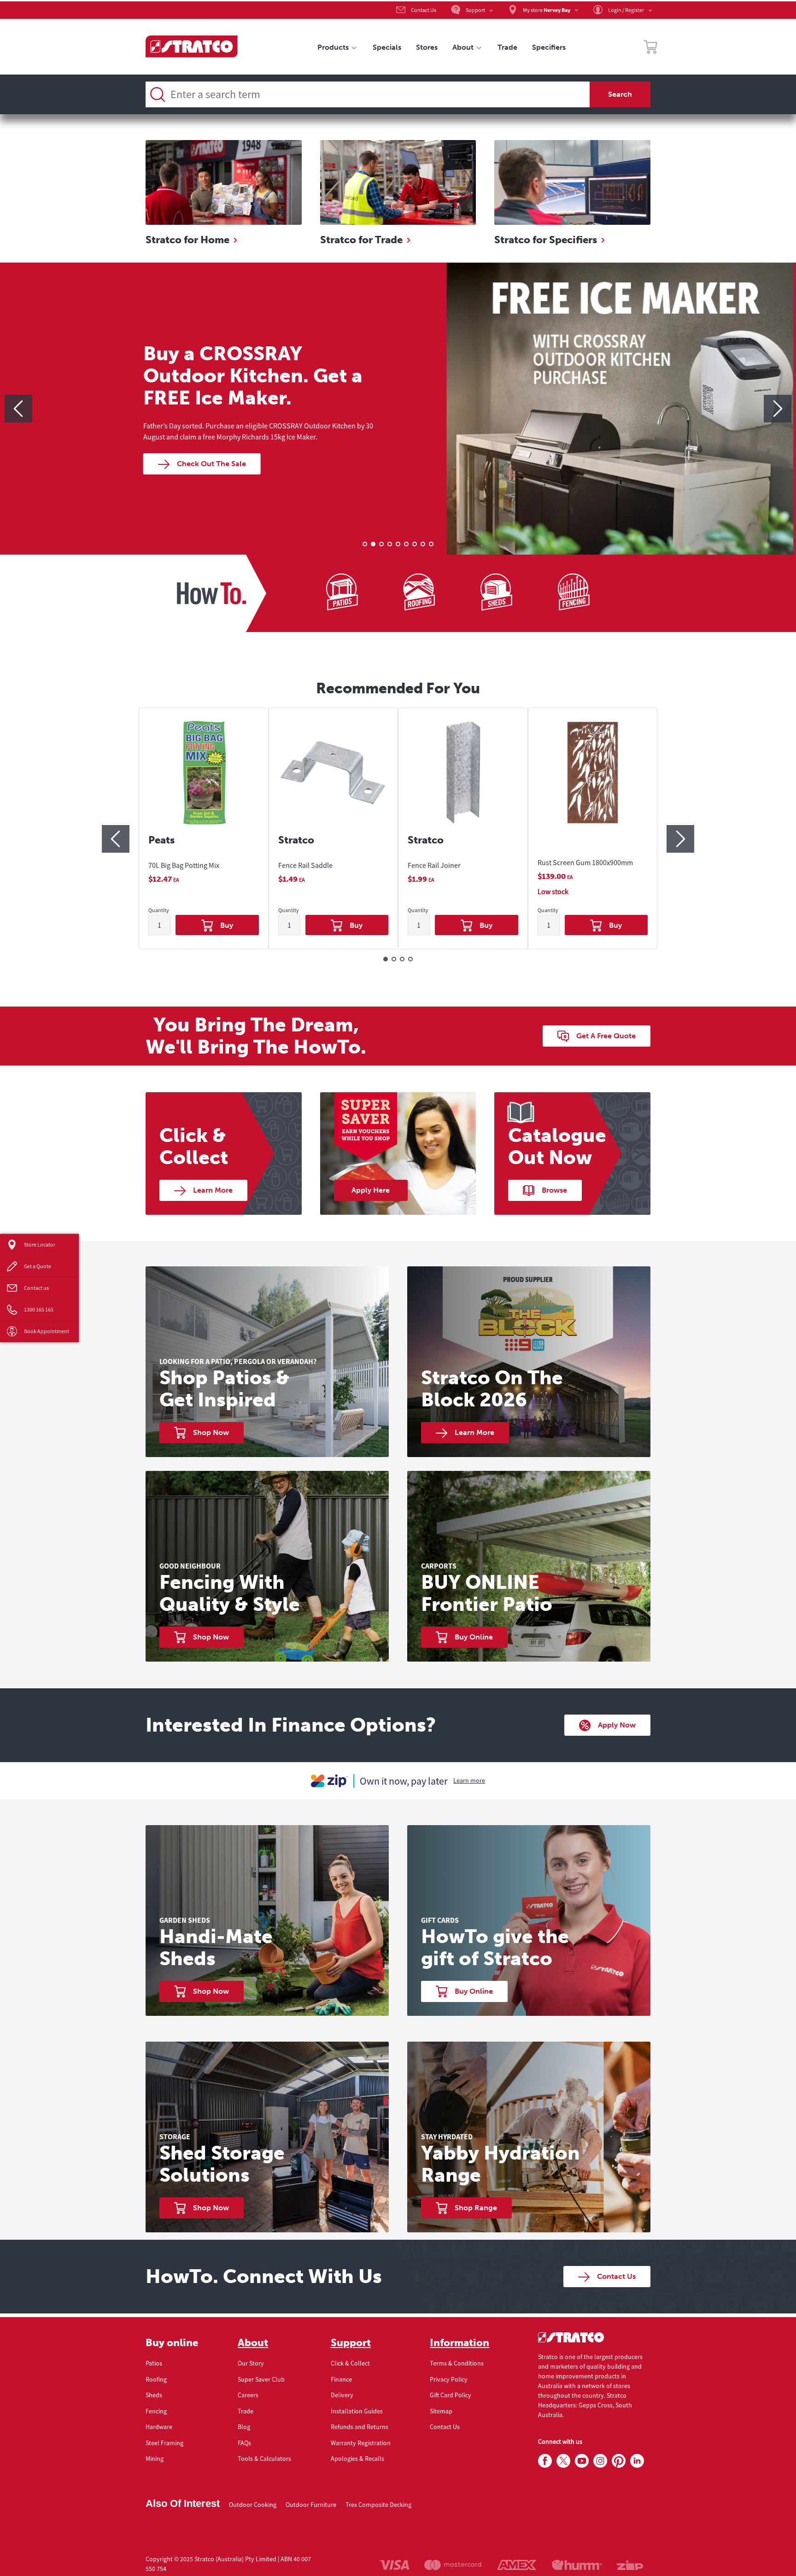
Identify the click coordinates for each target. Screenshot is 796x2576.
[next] (778, 409)
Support (351, 2343)
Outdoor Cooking (253, 2505)
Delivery (342, 2395)
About (253, 2343)
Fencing (156, 2411)
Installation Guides (357, 2411)
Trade (246, 2411)
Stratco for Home (187, 240)
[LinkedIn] (637, 2461)
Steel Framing (164, 2443)
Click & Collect (350, 2363)
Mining (155, 2459)
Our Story (251, 2363)
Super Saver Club (261, 2379)
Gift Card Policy (451, 2395)
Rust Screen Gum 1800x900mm (585, 862)
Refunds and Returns (360, 2427)
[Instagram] (600, 2461)
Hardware (159, 2427)
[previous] (18, 409)
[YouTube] (582, 2461)
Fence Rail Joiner (434, 865)
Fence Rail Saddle (305, 865)
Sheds (154, 2395)
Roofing (156, 2379)
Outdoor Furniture (311, 2505)
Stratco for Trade (361, 240)
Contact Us (445, 2427)
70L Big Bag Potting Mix (184, 865)
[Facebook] (545, 2461)
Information (459, 2343)
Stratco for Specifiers (546, 240)
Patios (154, 2363)
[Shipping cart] (650, 48)
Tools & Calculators (264, 2459)
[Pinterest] (619, 2461)
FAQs (244, 2443)
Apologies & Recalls (357, 2459)
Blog (244, 2427)
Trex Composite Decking (378, 2505)
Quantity (159, 910)
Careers (248, 2395)
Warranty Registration (361, 2443)
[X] (563, 2461)
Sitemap (441, 2411)
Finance (341, 2379)
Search (620, 94)
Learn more (469, 1780)
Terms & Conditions (457, 2363)
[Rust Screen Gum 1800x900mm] (593, 781)
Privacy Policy (449, 2379)
